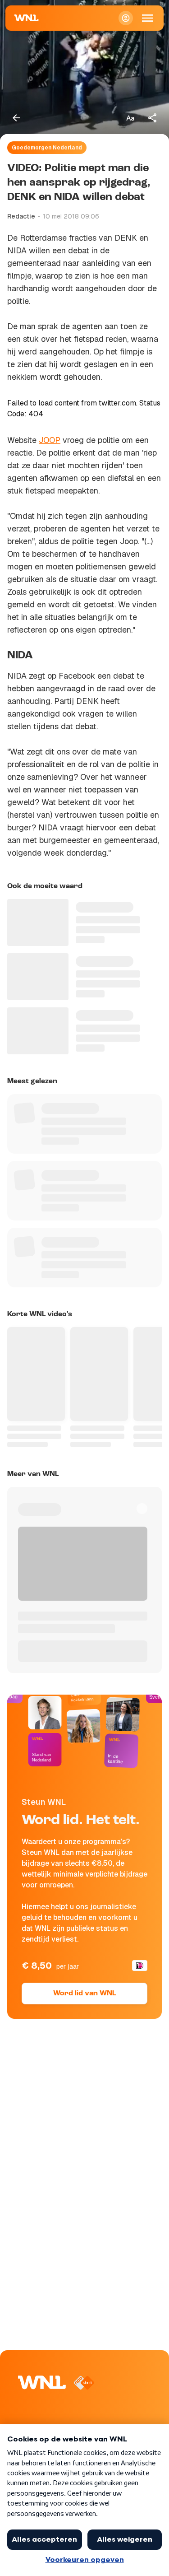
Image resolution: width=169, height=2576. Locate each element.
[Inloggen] (126, 18)
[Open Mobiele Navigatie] (147, 18)
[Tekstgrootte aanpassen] (130, 118)
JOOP (50, 440)
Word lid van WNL (84, 1994)
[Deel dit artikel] (153, 118)
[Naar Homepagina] (27, 18)
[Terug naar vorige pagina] (16, 118)
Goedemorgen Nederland (47, 148)
